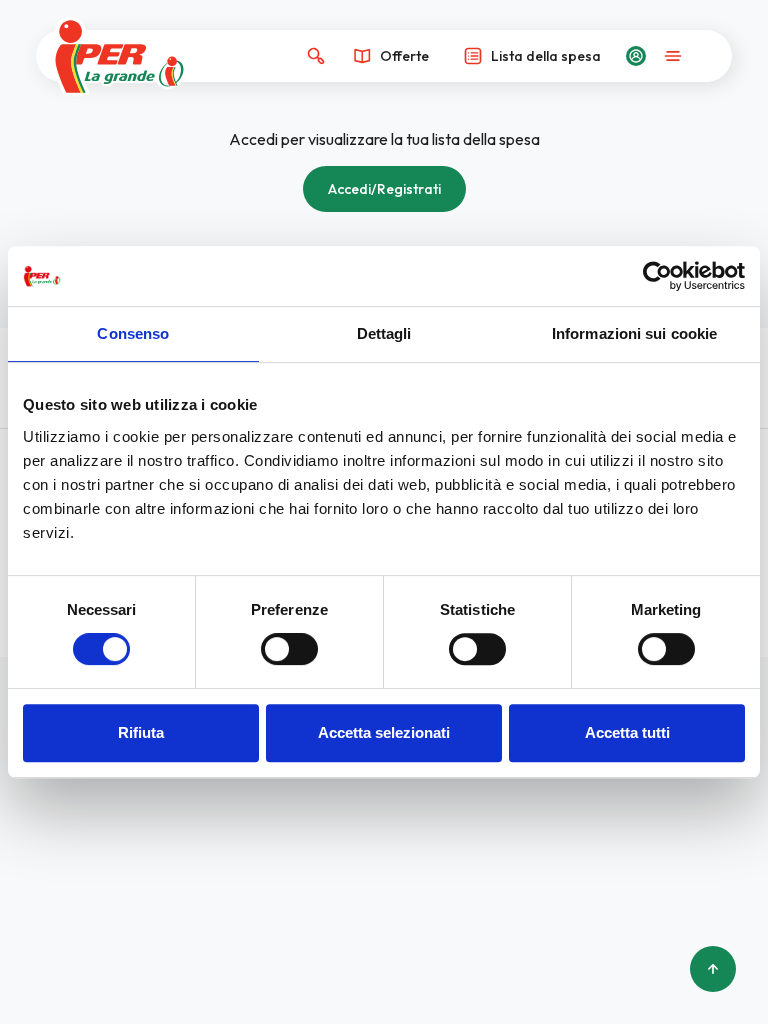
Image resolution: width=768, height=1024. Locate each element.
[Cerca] (316, 56)
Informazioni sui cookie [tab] (634, 333)
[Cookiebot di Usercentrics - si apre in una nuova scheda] (657, 276)
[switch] (289, 649)
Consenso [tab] (133, 333)
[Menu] (673, 56)
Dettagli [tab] (384, 333)
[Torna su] (713, 969)
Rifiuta (141, 732)
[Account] (636, 56)
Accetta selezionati (384, 732)
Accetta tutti (627, 732)
